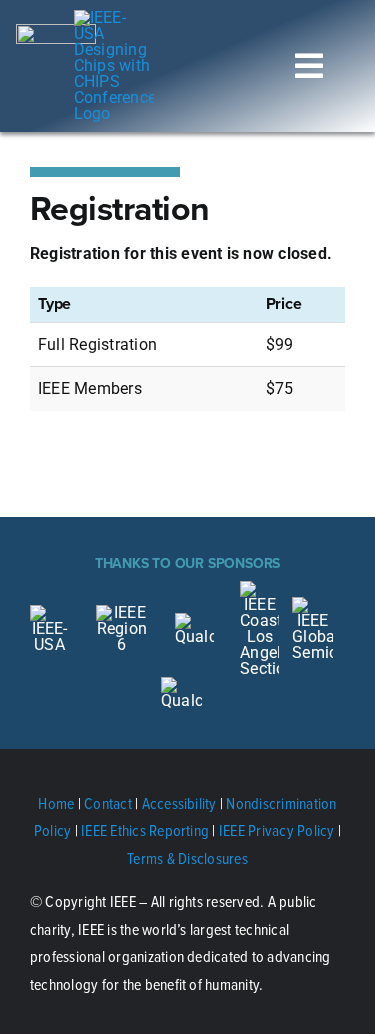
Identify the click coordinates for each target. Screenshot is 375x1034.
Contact (108, 803)
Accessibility (179, 803)
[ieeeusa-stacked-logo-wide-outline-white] (56, 31)
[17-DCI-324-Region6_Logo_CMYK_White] (122, 612)
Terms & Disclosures (187, 858)
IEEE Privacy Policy (277, 830)
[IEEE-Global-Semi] (312, 604)
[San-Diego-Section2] (194, 620)
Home (56, 803)
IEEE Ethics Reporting (145, 830)
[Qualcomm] (181, 684)
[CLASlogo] (259, 588)
